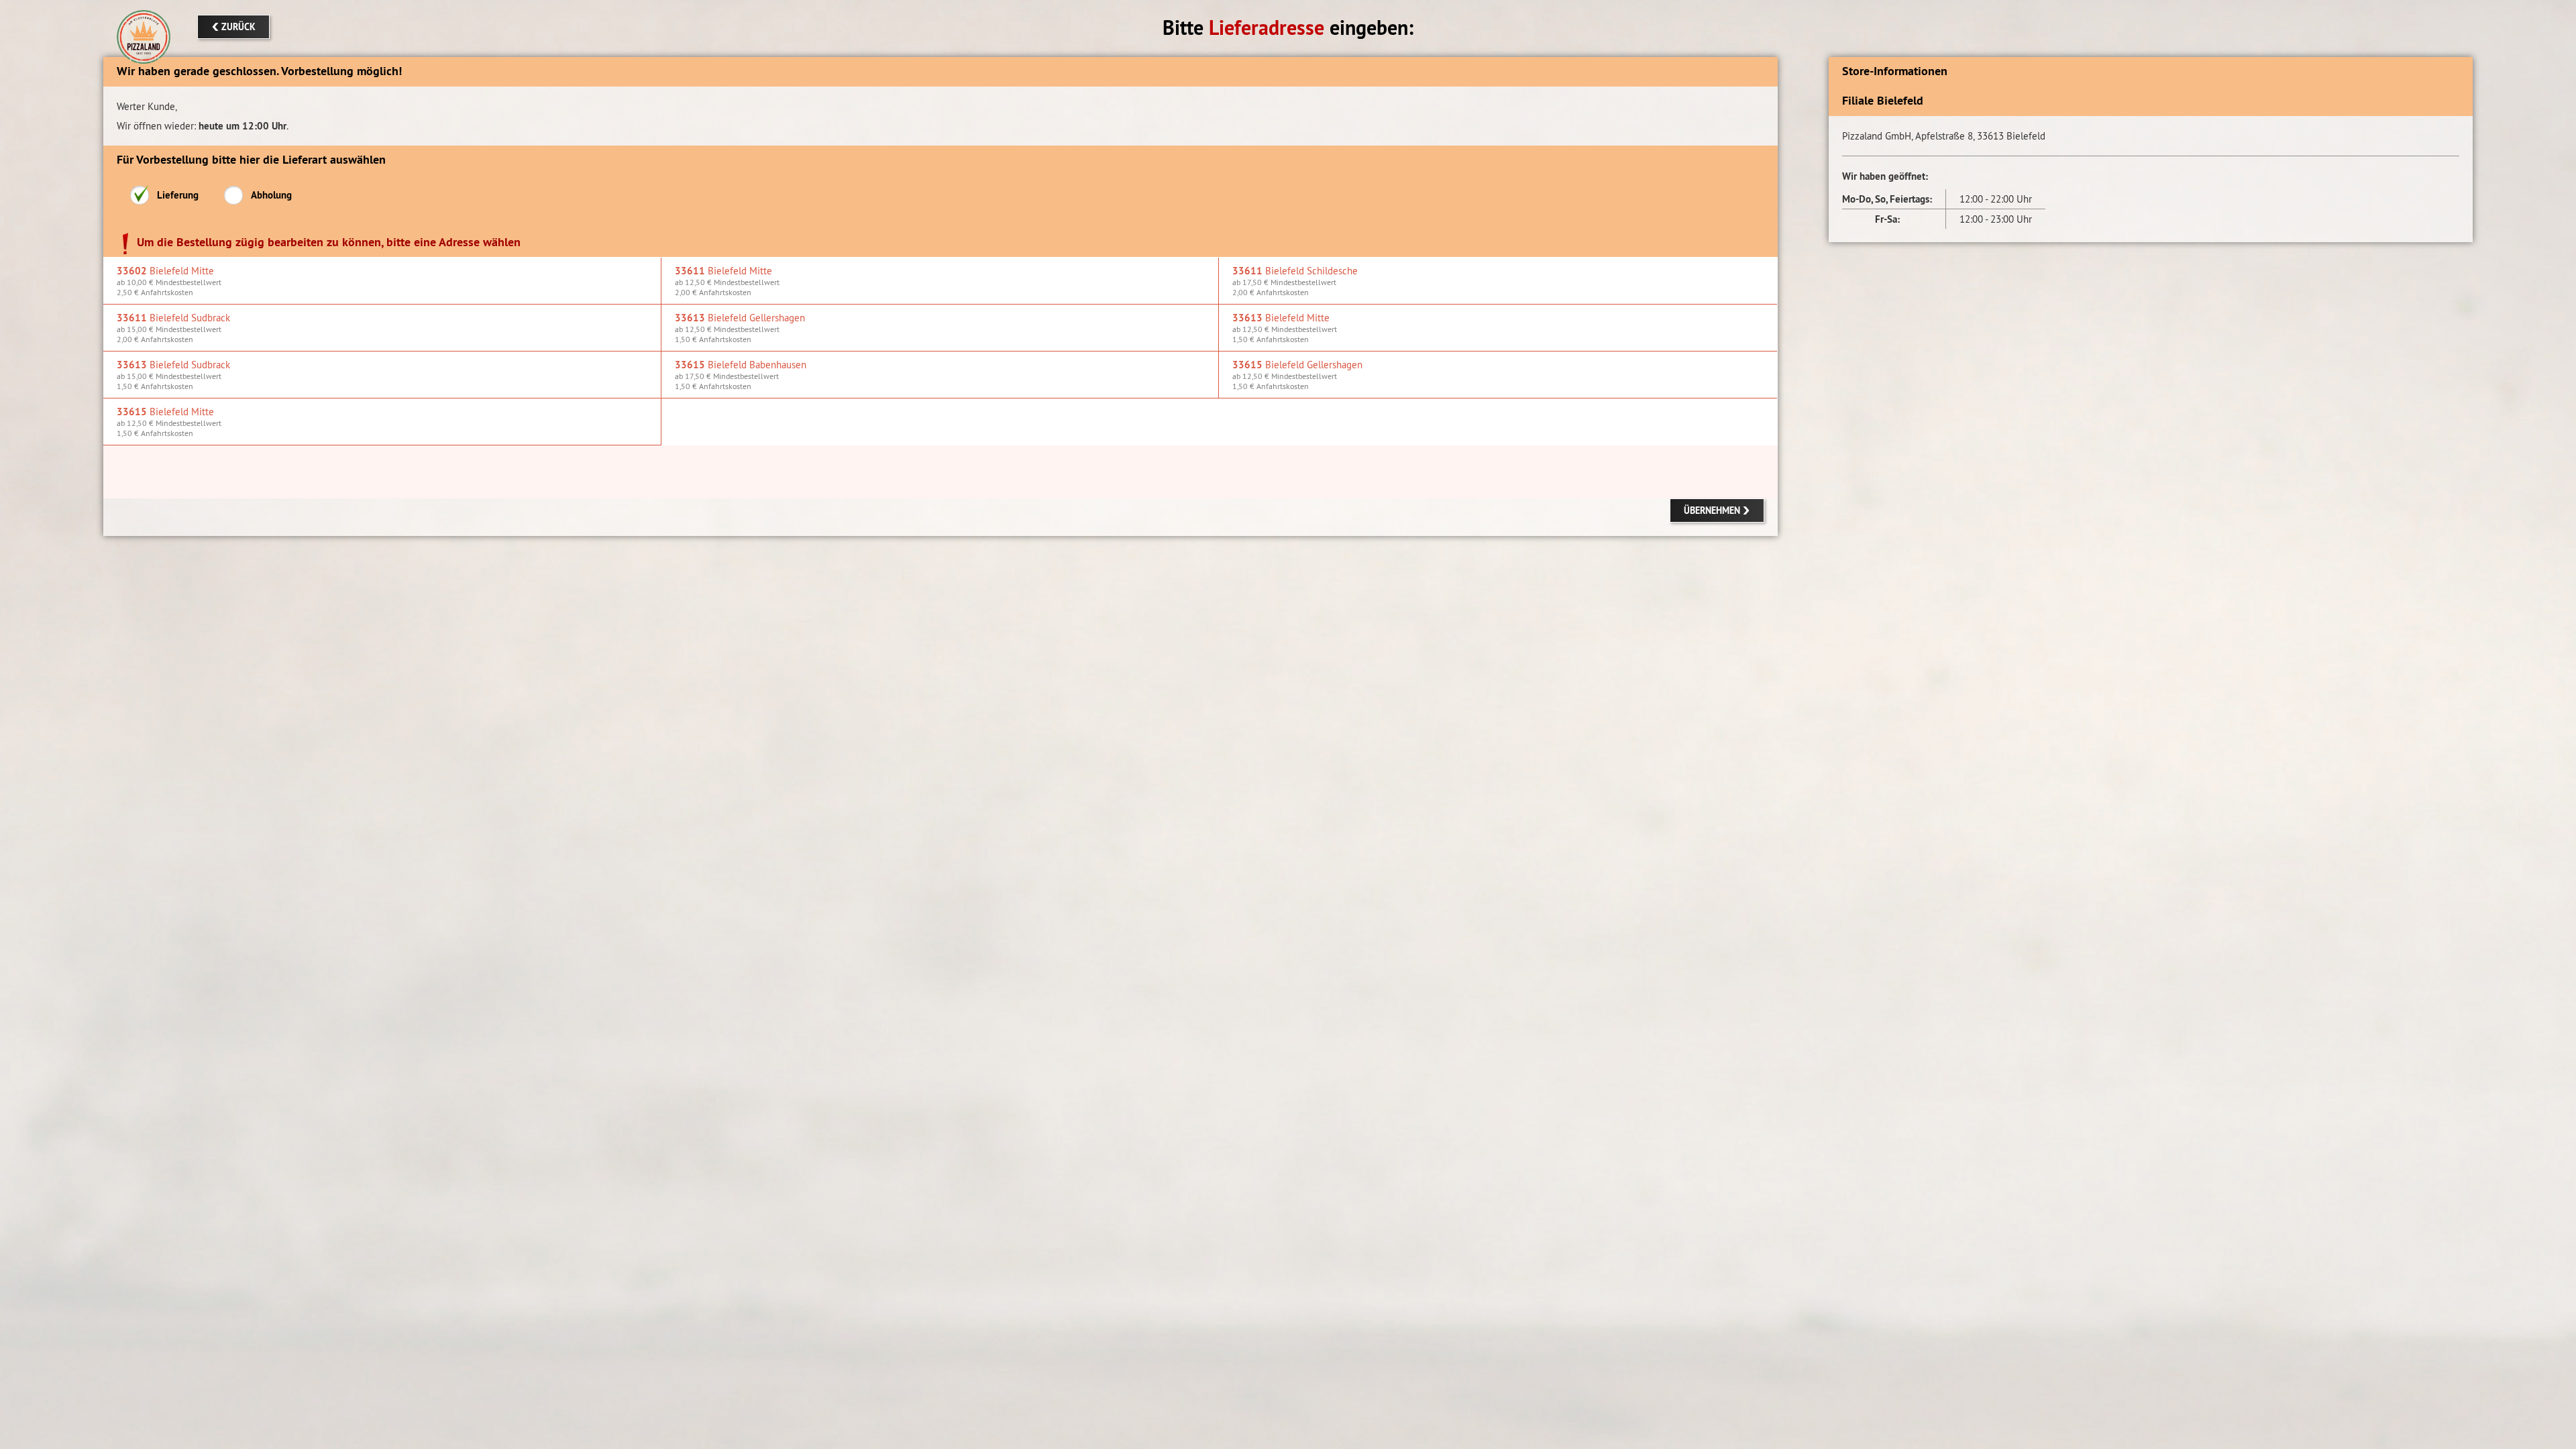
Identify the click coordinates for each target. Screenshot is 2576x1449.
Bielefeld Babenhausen (741, 375)
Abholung (271, 195)
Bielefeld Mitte (169, 281)
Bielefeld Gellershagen (740, 328)
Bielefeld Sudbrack (173, 328)
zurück (238, 27)
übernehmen (1712, 511)
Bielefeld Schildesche (1295, 281)
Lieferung (178, 195)
